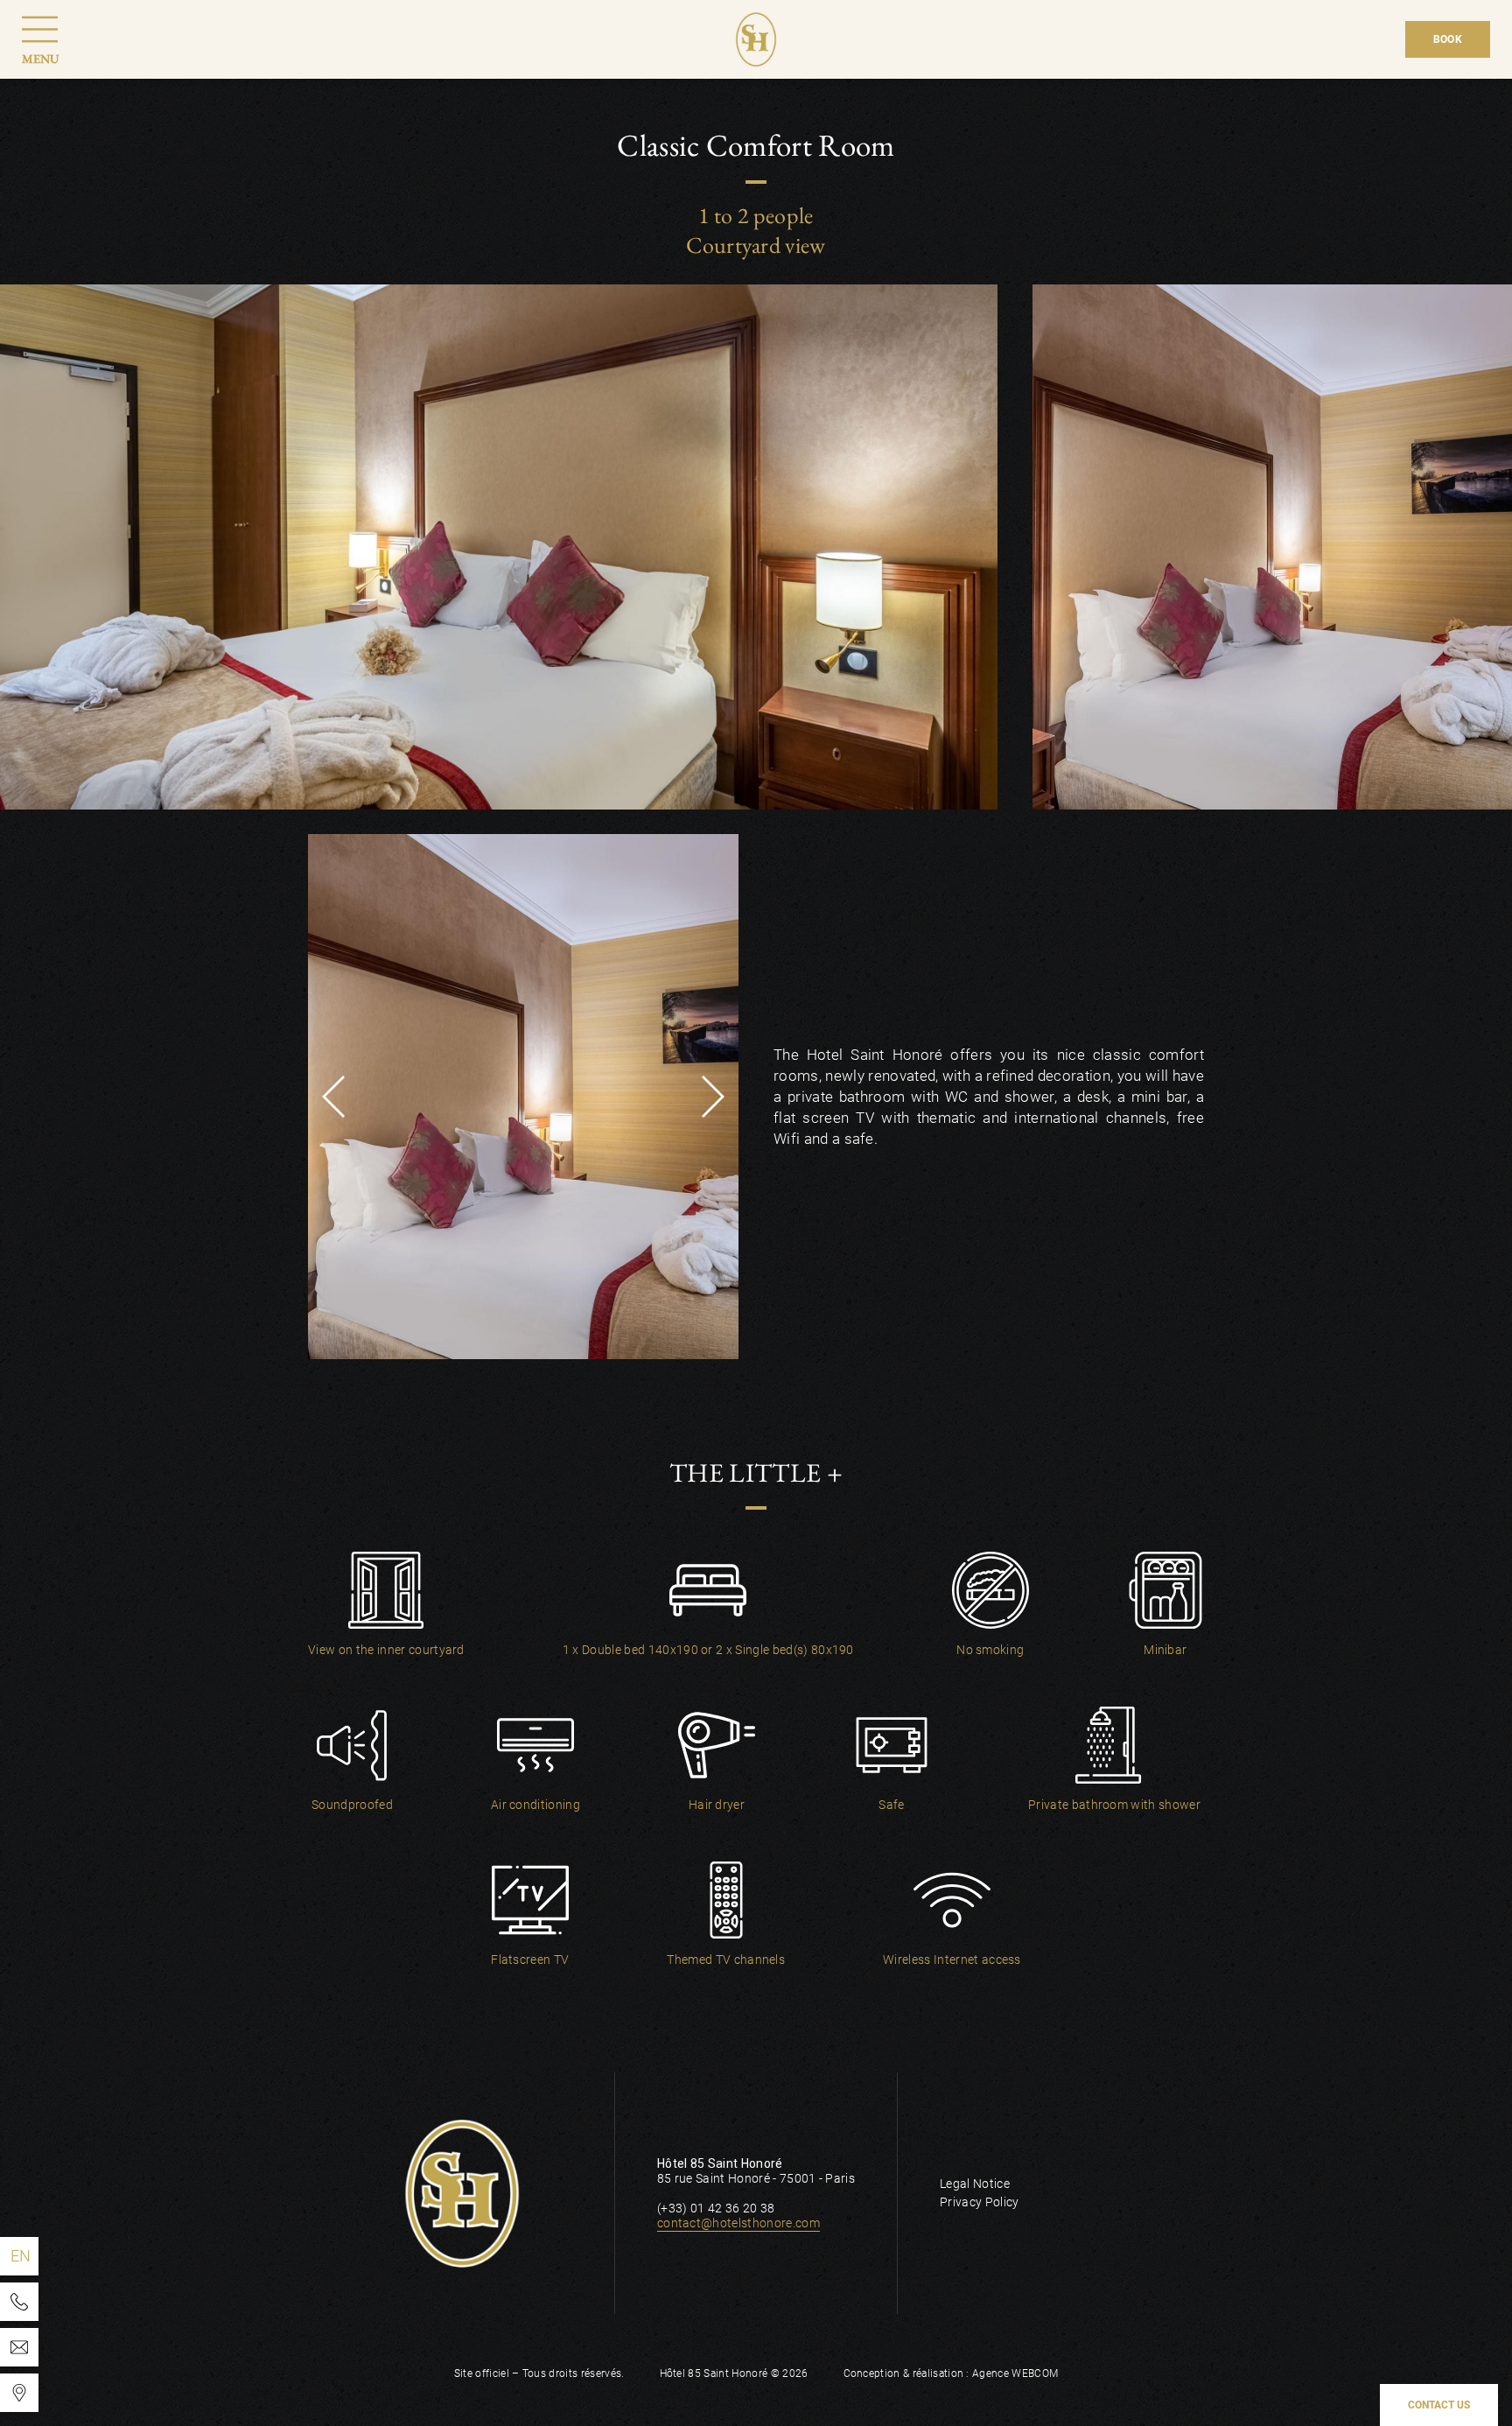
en (21, 2256)
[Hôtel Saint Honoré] (19, 2393)
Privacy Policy (979, 2202)
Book (1448, 39)
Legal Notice (975, 2184)
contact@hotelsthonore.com (738, 2223)
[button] (333, 1097)
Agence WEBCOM (1015, 2373)
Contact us (1439, 2405)
